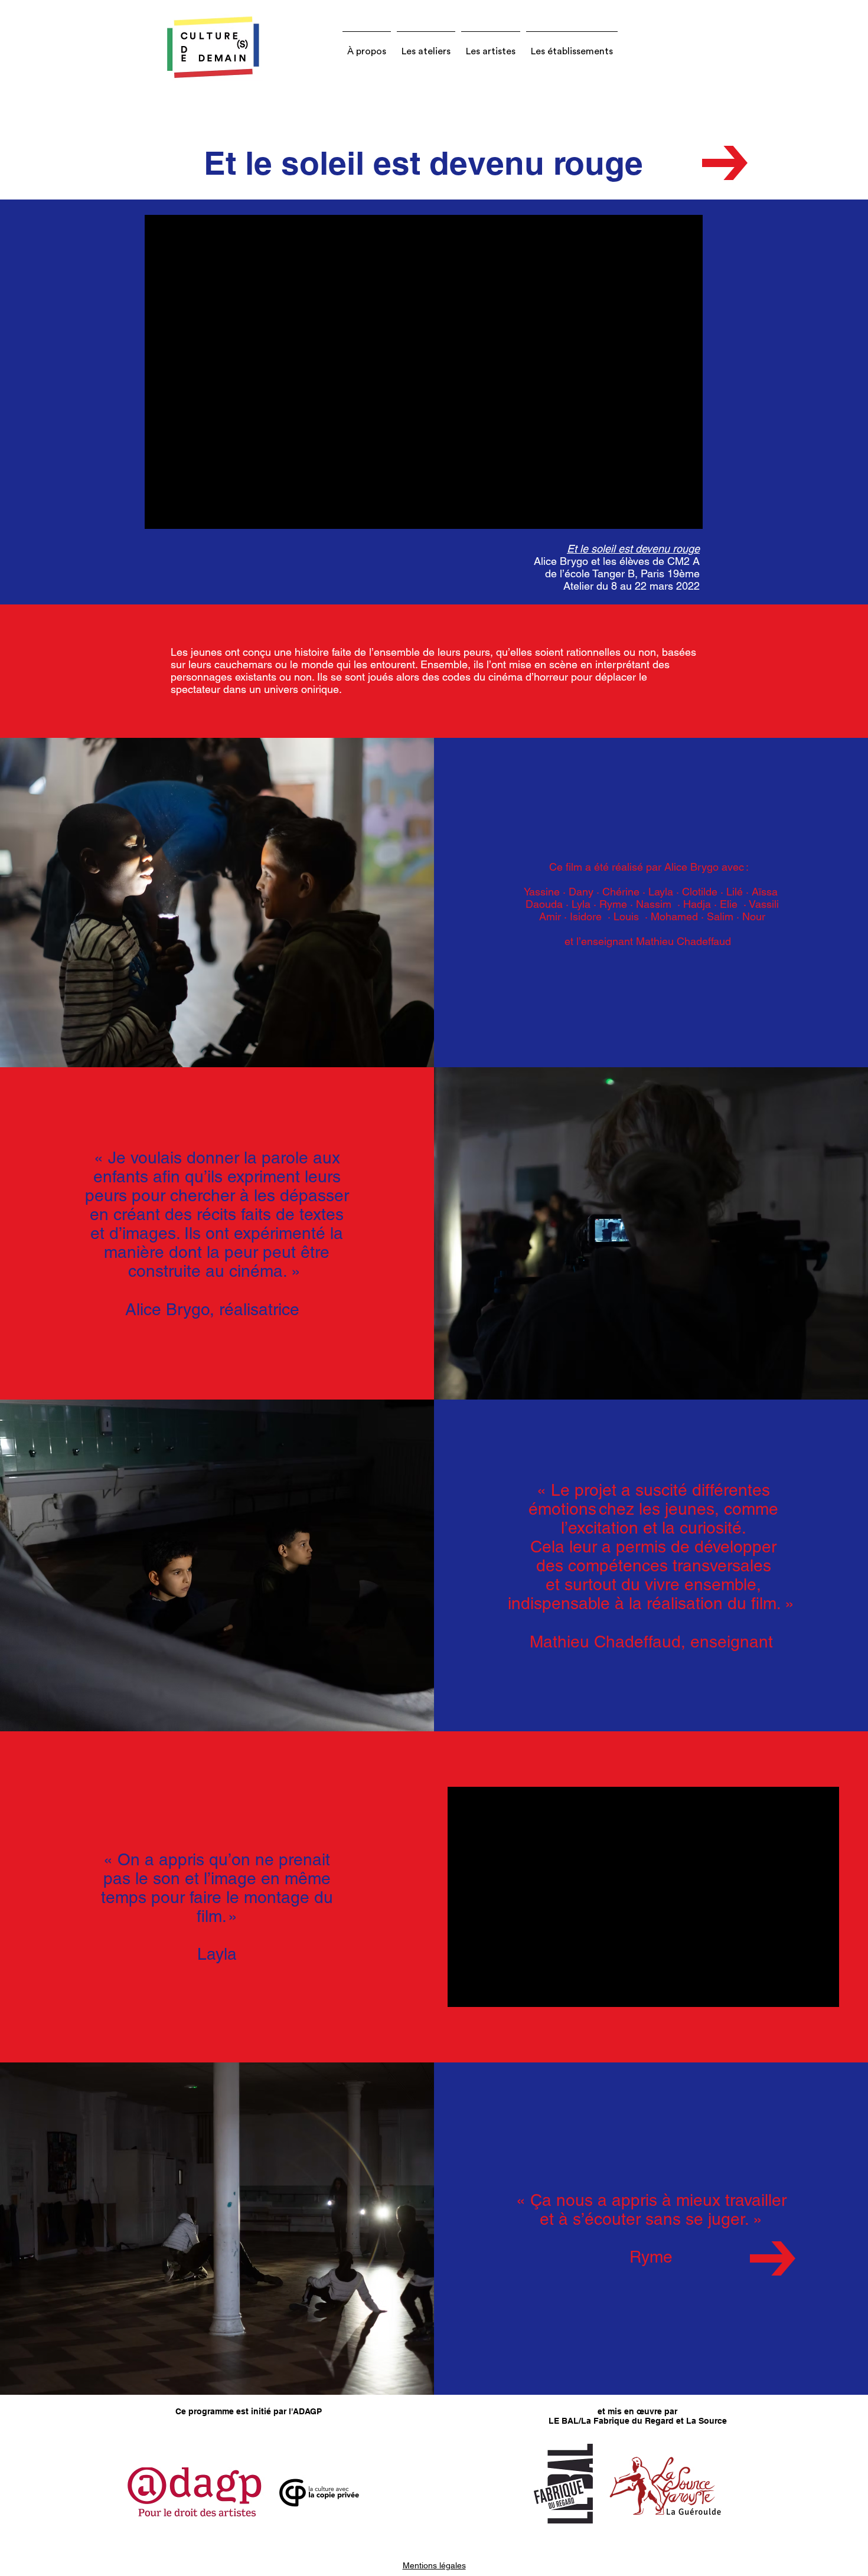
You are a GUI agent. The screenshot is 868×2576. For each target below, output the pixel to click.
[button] (367, 46)
